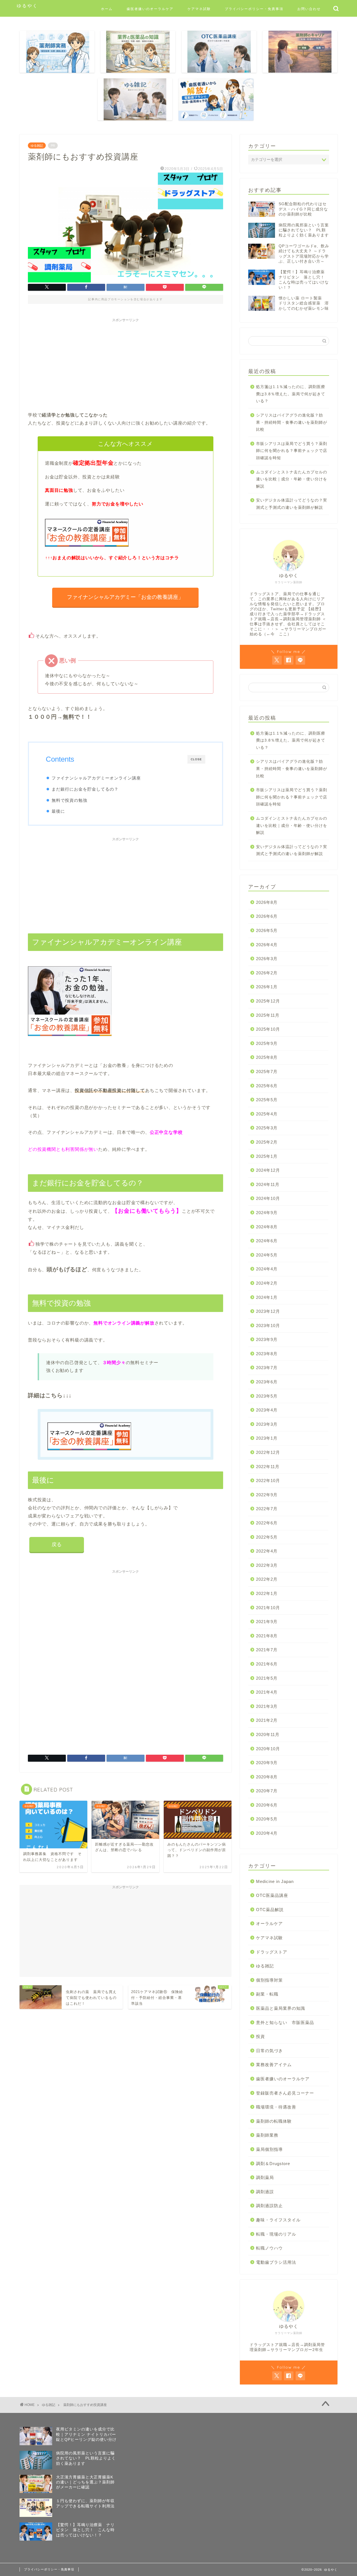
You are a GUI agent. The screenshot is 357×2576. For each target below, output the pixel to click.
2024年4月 (267, 1269)
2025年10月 (268, 1029)
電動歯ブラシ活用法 (276, 2262)
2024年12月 (268, 1170)
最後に (58, 811)
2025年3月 (267, 1128)
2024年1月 (267, 1297)
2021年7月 (267, 1650)
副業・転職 (267, 1994)
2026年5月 (267, 930)
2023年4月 (267, 1410)
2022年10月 (268, 1481)
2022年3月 (267, 1565)
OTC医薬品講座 (272, 1895)
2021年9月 (267, 1622)
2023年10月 (268, 1325)
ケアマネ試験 (199, 9)
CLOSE (196, 759)
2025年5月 (267, 1100)
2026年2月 (267, 973)
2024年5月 (267, 1255)
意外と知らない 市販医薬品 (285, 2022)
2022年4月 (267, 1551)
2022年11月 (268, 1467)
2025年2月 (267, 1142)
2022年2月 (267, 1579)
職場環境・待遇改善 (276, 2107)
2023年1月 (267, 1438)
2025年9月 (267, 1043)
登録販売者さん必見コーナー (285, 2093)
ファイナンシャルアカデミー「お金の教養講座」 (126, 597)
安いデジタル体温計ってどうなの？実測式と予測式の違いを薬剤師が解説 (292, 504)
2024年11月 (268, 1184)
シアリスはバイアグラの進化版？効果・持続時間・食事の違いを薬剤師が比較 (292, 422)
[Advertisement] (126, 364)
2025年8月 (267, 1057)
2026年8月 (267, 902)
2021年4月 (267, 1692)
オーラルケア (269, 1923)
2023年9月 (267, 1339)
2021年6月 (267, 1664)
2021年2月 (267, 1720)
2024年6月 (267, 1241)
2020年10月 (268, 1749)
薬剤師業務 (267, 2135)
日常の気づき (269, 2051)
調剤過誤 (265, 2192)
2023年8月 (267, 1354)
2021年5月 (267, 1678)
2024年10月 (268, 1198)
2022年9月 (267, 1495)
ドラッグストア (272, 1952)
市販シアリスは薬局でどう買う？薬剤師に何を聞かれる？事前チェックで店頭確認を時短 (292, 451)
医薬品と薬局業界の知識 (281, 2008)
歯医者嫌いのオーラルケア (150, 9)
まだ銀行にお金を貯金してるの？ (85, 789)
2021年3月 (267, 1706)
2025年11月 (268, 1015)
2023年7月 (267, 1368)
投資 (260, 2036)
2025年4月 (267, 1114)
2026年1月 (267, 987)
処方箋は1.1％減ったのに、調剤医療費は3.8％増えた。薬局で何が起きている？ (291, 394)
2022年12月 (268, 1452)
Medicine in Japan (275, 1881)
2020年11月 (268, 1734)
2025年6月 (267, 1086)
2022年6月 (267, 1523)
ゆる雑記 (37, 146)
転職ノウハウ (269, 2248)
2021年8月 (267, 1636)
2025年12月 (268, 1001)
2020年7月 (267, 1791)
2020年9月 (267, 1763)
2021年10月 (268, 1608)
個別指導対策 (269, 1980)
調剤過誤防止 (269, 2206)
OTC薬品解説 (270, 1910)
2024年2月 (267, 1283)
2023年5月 (267, 1396)
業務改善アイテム (274, 2065)
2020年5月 (267, 1819)
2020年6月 (267, 1805)
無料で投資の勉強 (69, 800)
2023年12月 (268, 1311)
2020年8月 (267, 1777)
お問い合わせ (309, 9)
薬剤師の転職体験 (274, 2121)
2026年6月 (267, 916)
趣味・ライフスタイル (278, 2220)
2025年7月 (267, 1072)
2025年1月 (267, 1156)
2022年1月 (267, 1593)
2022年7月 (267, 1509)
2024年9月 (267, 1213)
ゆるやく (27, 6)
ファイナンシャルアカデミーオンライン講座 (96, 778)
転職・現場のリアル (276, 2234)
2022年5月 (267, 1537)
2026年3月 (267, 959)
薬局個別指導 (269, 2149)
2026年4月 (267, 945)
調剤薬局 (265, 2177)
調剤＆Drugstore (273, 2164)
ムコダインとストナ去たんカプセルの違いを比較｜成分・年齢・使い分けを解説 (292, 479)
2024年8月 (267, 1227)
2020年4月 (267, 1833)
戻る (57, 1544)
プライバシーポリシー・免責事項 (254, 9)
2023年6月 (267, 1382)
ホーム (107, 9)
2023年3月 (267, 1424)
